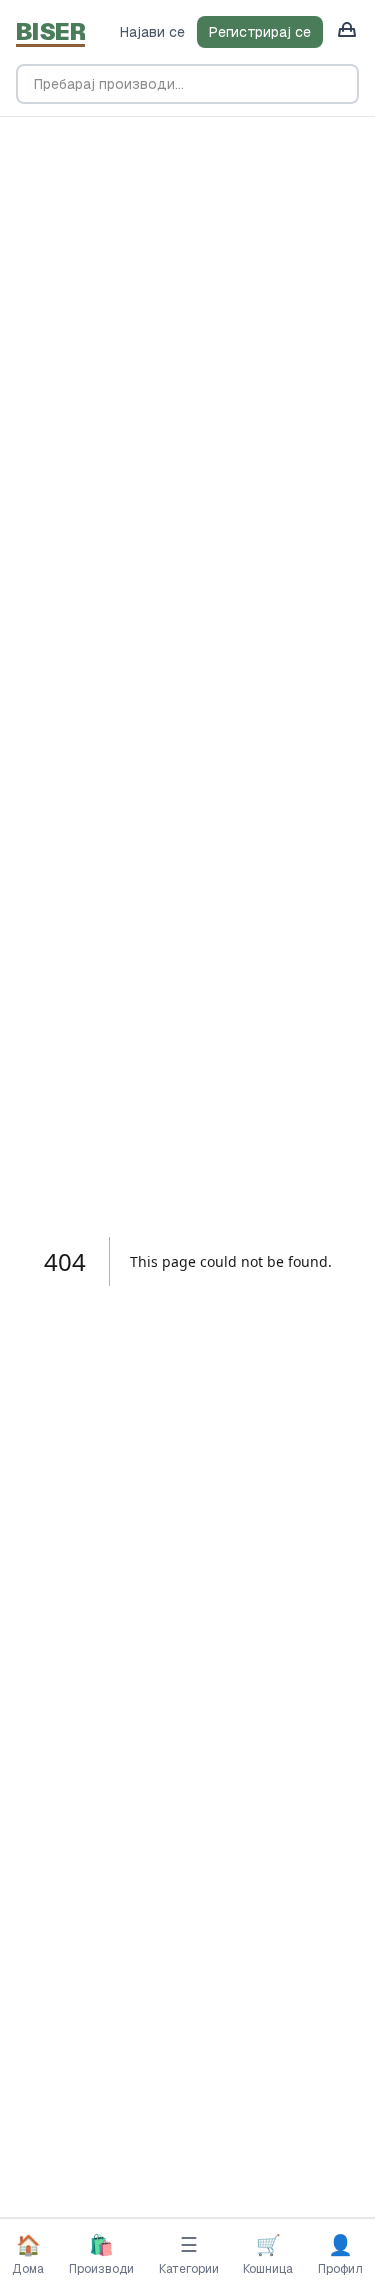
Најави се (152, 32)
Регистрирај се (260, 32)
